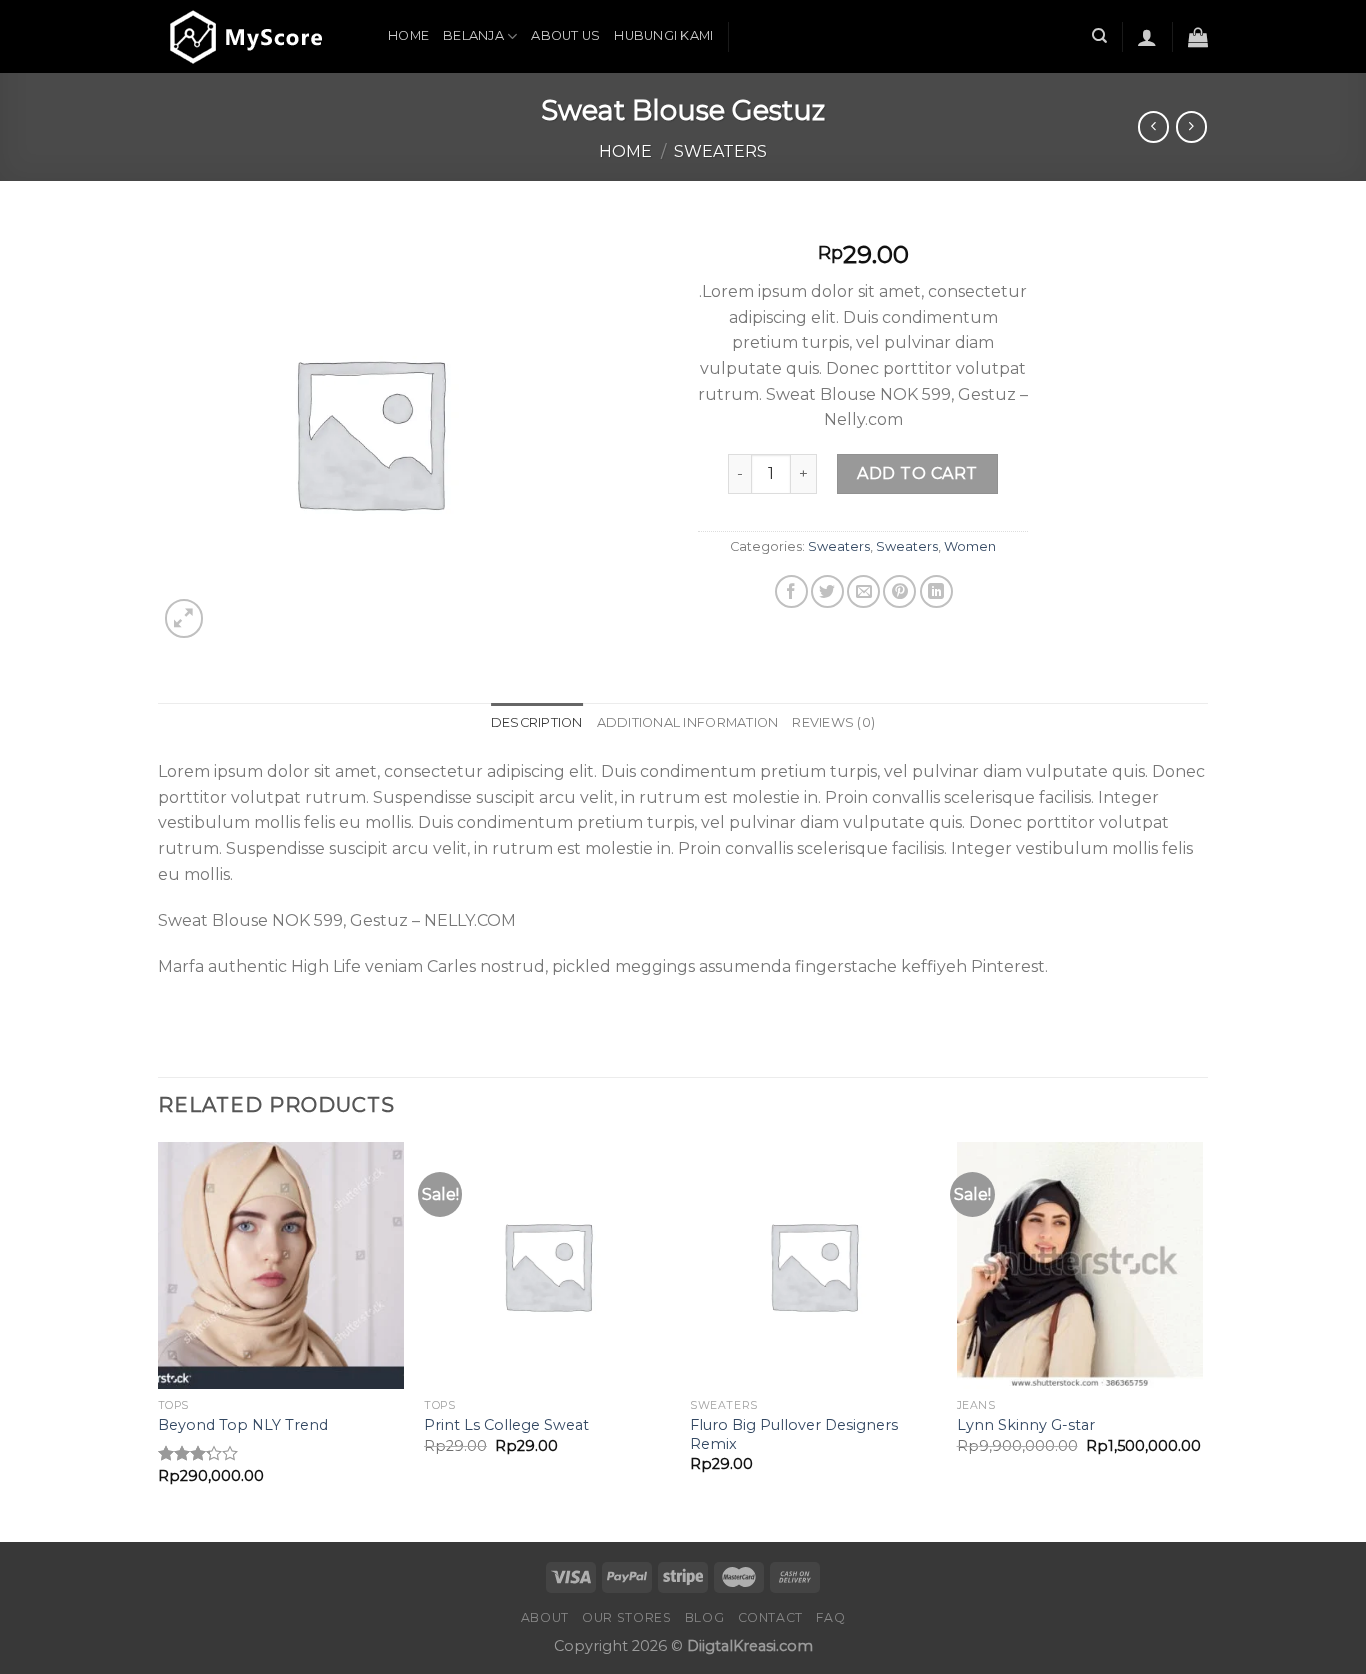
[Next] (1202, 1340)
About (545, 1617)
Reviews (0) (833, 722)
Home (408, 35)
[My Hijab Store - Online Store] (258, 37)
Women (970, 546)
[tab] (537, 723)
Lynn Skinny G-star (1026, 1425)
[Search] (1099, 36)
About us (565, 35)
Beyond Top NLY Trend (243, 1425)
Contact (770, 1617)
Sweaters (720, 151)
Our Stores (626, 1617)
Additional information (688, 722)
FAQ (830, 1617)
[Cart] (1198, 37)
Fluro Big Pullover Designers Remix (794, 1434)
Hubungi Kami (663, 35)
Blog (704, 1617)
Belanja (473, 35)
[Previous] (159, 1340)
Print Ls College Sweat (506, 1425)
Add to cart (917, 473)
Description (537, 722)
